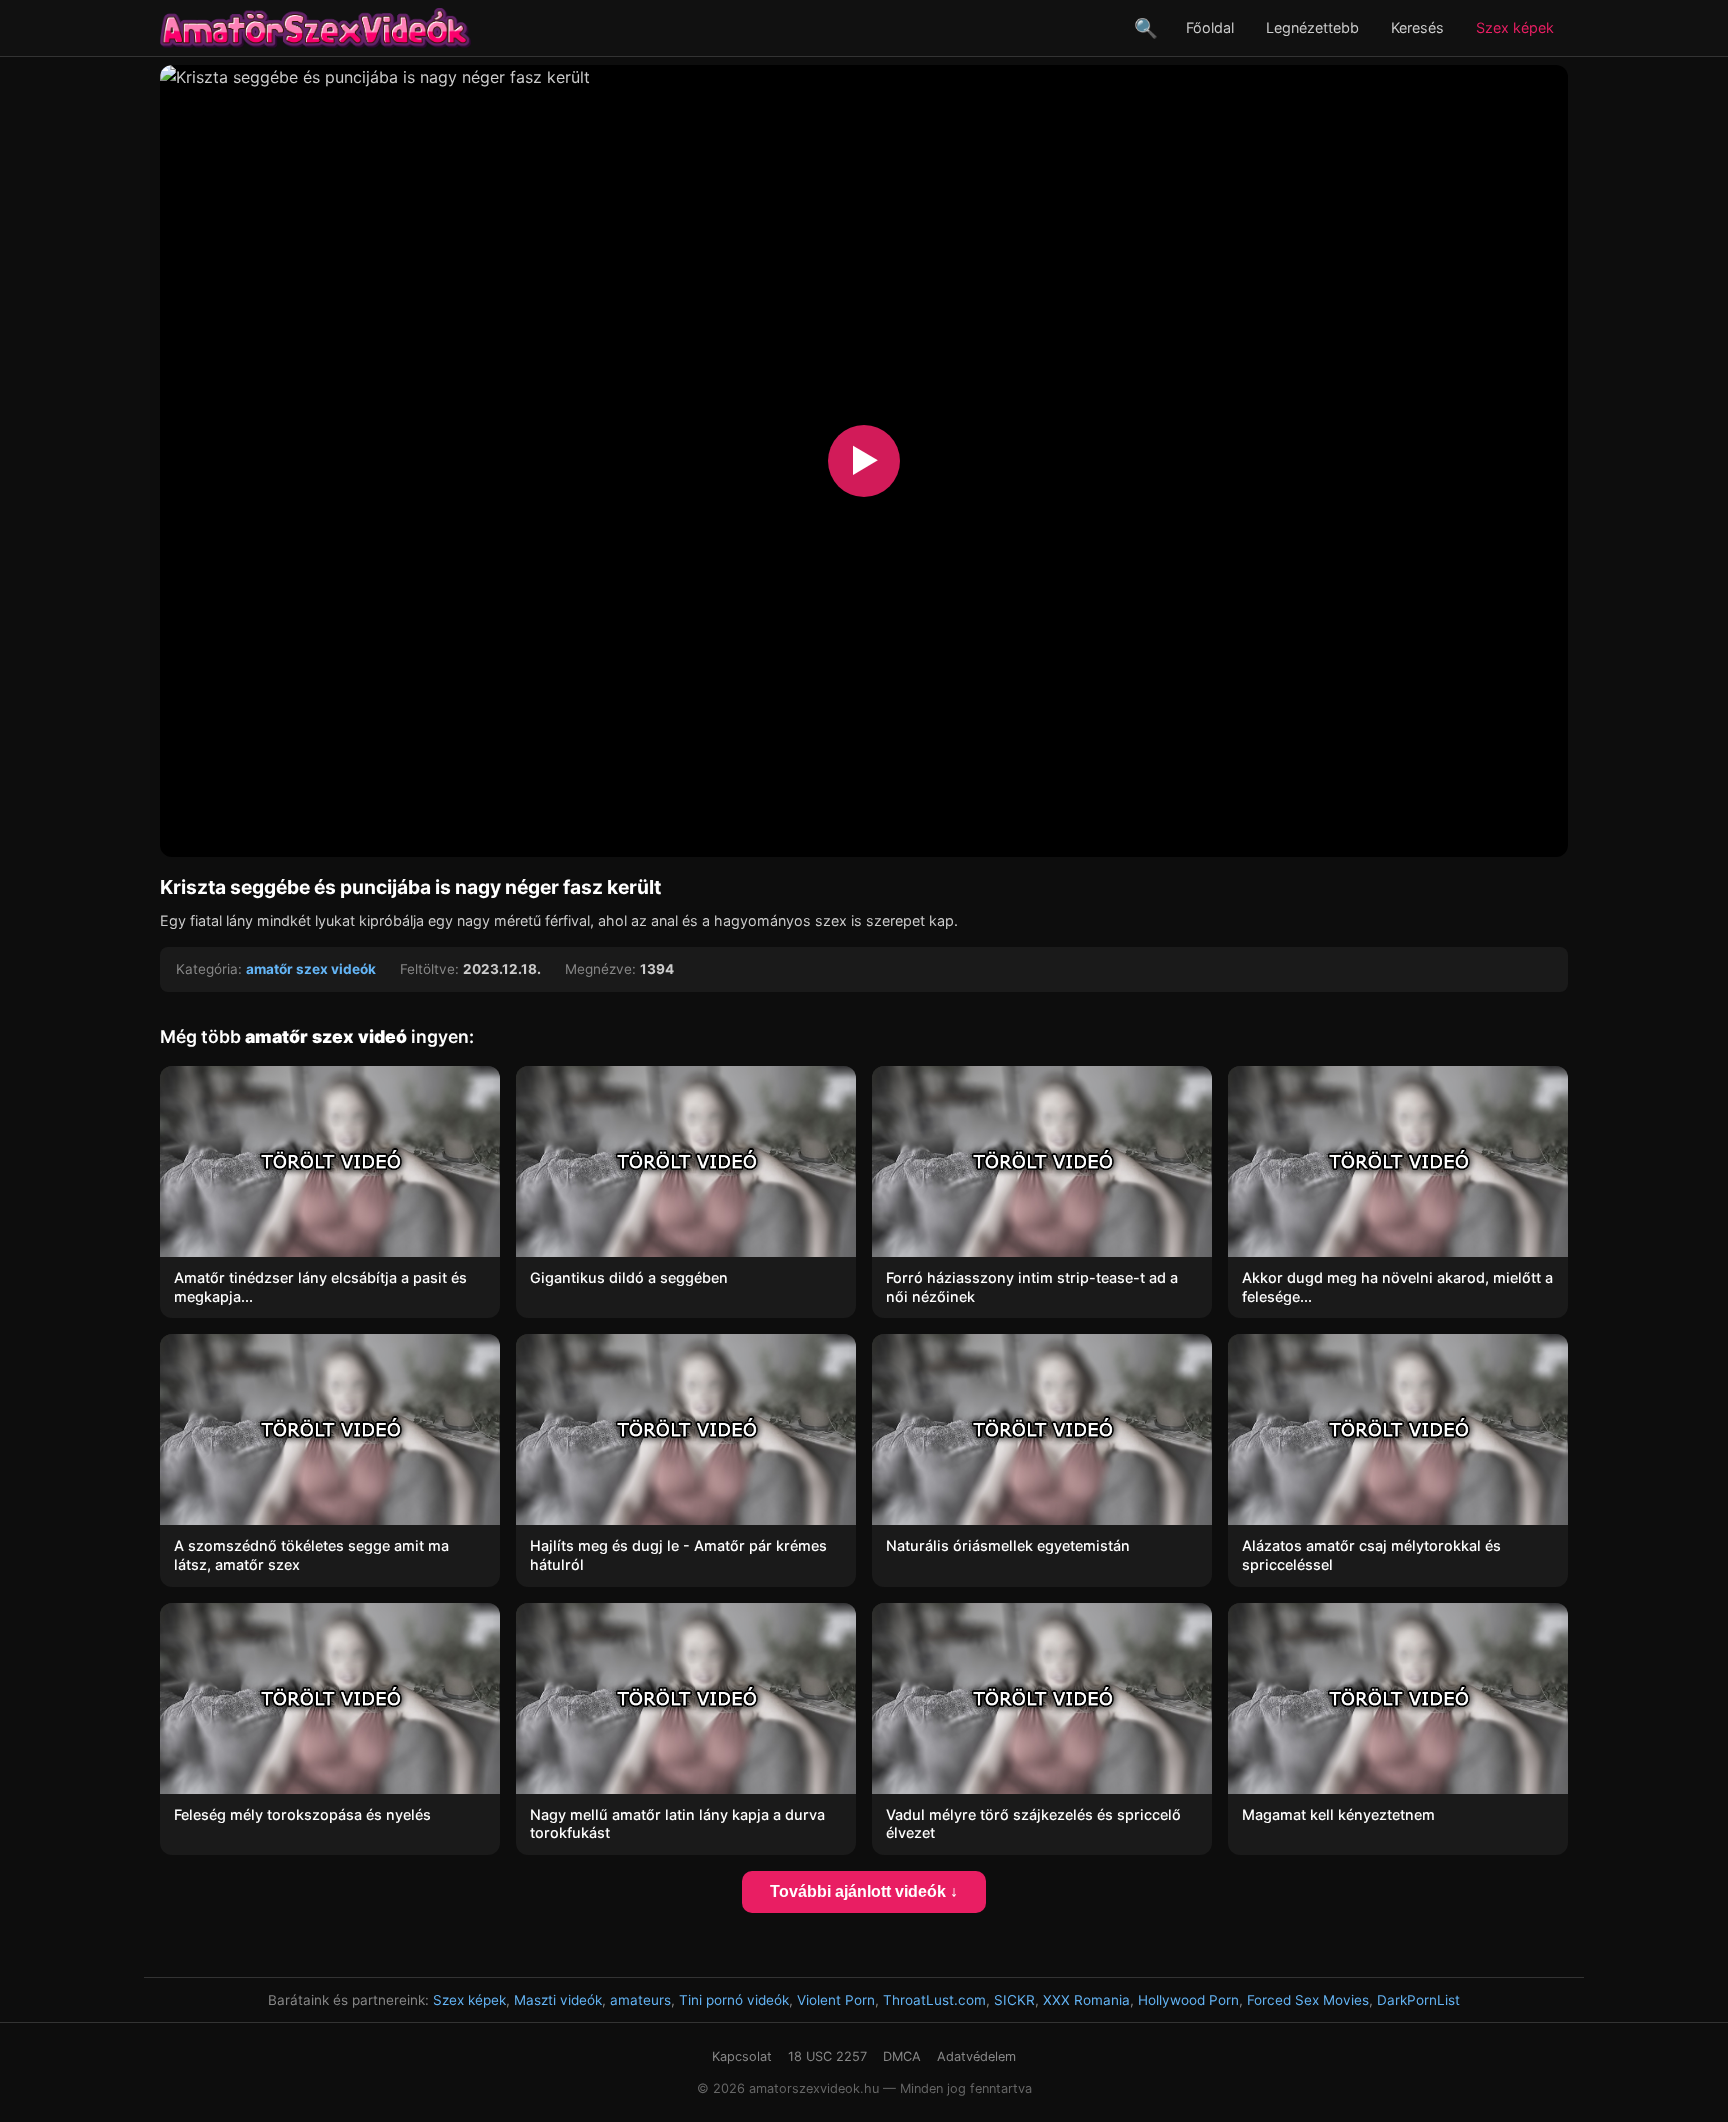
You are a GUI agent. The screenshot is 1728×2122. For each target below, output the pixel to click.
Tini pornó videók (734, 2000)
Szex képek (1515, 27)
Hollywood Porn (1188, 2000)
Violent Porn (836, 2000)
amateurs (640, 2000)
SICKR (1014, 2000)
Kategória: (209, 969)
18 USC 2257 (827, 2056)
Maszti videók (558, 2000)
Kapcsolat (742, 2056)
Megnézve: (600, 969)
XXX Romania (1086, 2000)
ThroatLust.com (934, 2000)
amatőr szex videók (311, 969)
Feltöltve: (429, 969)
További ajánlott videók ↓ (864, 1891)
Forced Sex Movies (1308, 2000)
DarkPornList (1418, 2000)
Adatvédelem (976, 2056)
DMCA (902, 2056)
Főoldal (1210, 27)
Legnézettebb (1312, 27)
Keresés (1417, 27)
